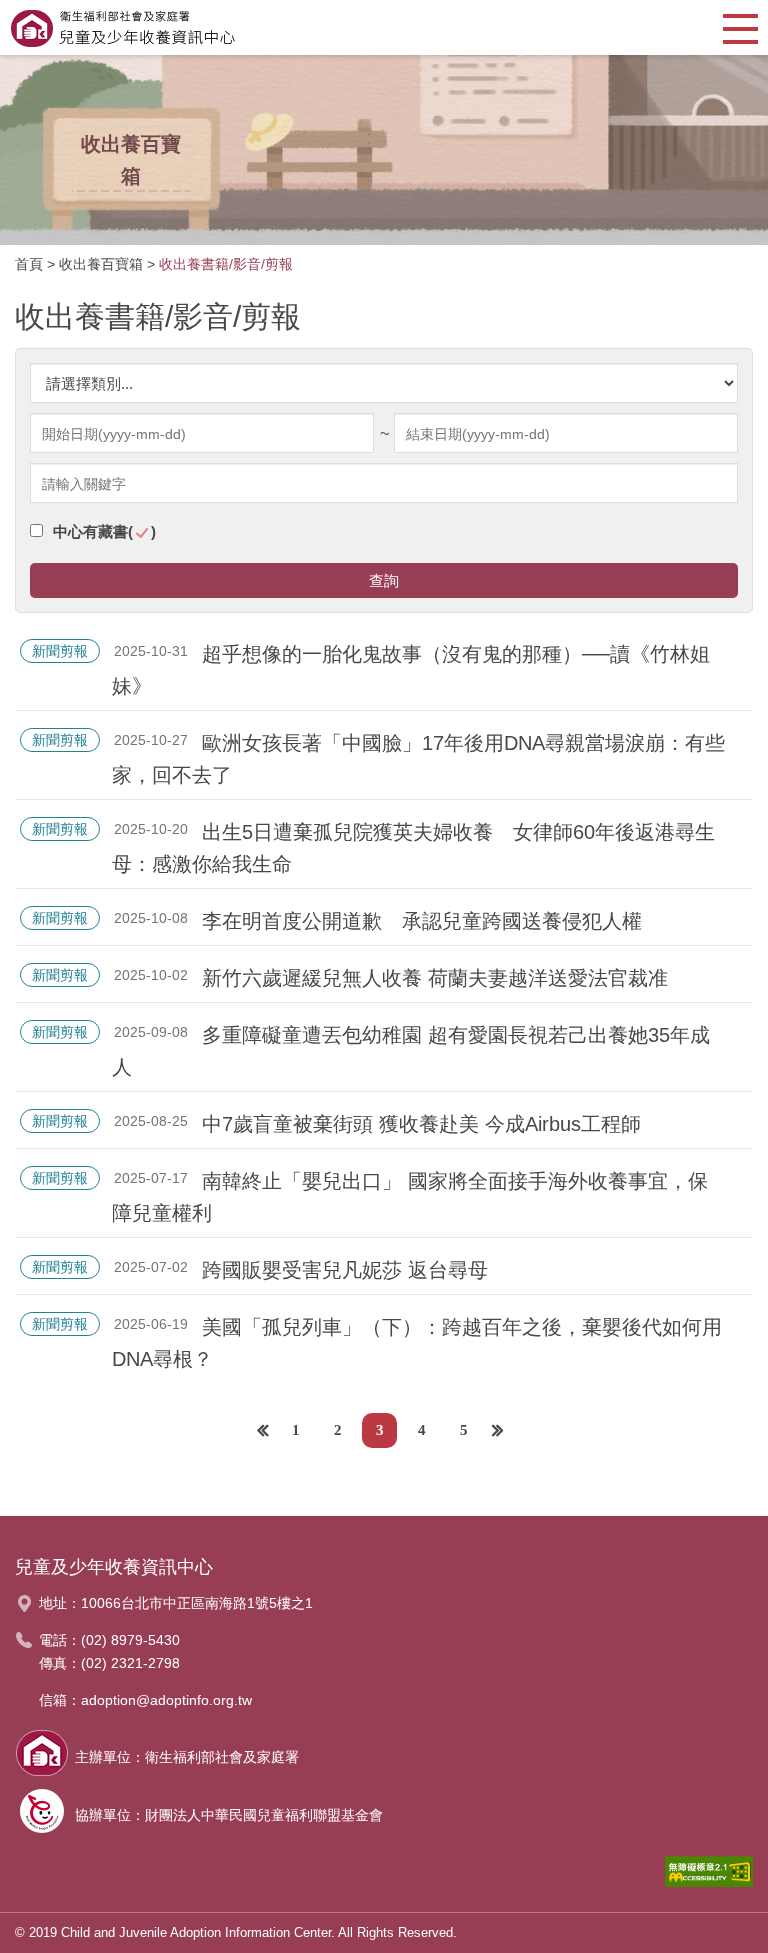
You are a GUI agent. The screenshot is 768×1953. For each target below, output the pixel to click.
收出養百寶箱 (101, 264)
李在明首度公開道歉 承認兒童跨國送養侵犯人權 (422, 921)
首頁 (29, 264)
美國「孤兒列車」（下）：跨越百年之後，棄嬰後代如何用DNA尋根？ (417, 1343)
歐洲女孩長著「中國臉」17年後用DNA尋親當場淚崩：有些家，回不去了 (418, 759)
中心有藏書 (104, 531)
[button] (740, 27)
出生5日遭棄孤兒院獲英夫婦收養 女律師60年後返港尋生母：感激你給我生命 (413, 848)
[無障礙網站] (709, 1877)
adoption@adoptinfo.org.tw (166, 1700)
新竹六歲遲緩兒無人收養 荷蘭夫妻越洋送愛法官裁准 (435, 978)
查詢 (384, 580)
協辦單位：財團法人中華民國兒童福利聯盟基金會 (229, 1815)
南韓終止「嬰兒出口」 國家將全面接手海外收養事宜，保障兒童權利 (410, 1197)
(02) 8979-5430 (130, 1640)
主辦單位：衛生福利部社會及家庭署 (187, 1757)
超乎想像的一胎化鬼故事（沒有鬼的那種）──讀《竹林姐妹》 (411, 670)
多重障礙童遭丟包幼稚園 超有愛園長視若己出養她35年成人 (411, 1051)
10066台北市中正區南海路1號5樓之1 (197, 1603)
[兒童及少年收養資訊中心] (122, 27)
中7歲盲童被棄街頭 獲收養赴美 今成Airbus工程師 (421, 1124)
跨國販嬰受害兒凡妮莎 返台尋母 (345, 1270)
